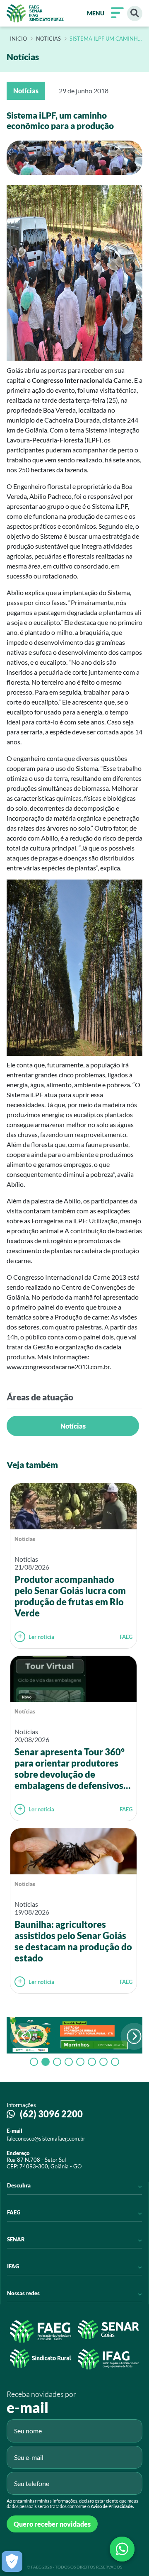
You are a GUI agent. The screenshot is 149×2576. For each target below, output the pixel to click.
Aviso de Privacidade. (112, 2506)
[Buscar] (135, 13)
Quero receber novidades (52, 2524)
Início (18, 39)
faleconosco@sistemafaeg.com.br (46, 2139)
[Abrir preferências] (12, 2561)
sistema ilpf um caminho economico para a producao (106, 39)
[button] (134, 2036)
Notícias (73, 1426)
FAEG (126, 1637)
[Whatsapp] (122, 2549)
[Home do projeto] (35, 13)
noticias (48, 39)
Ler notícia (41, 1637)
